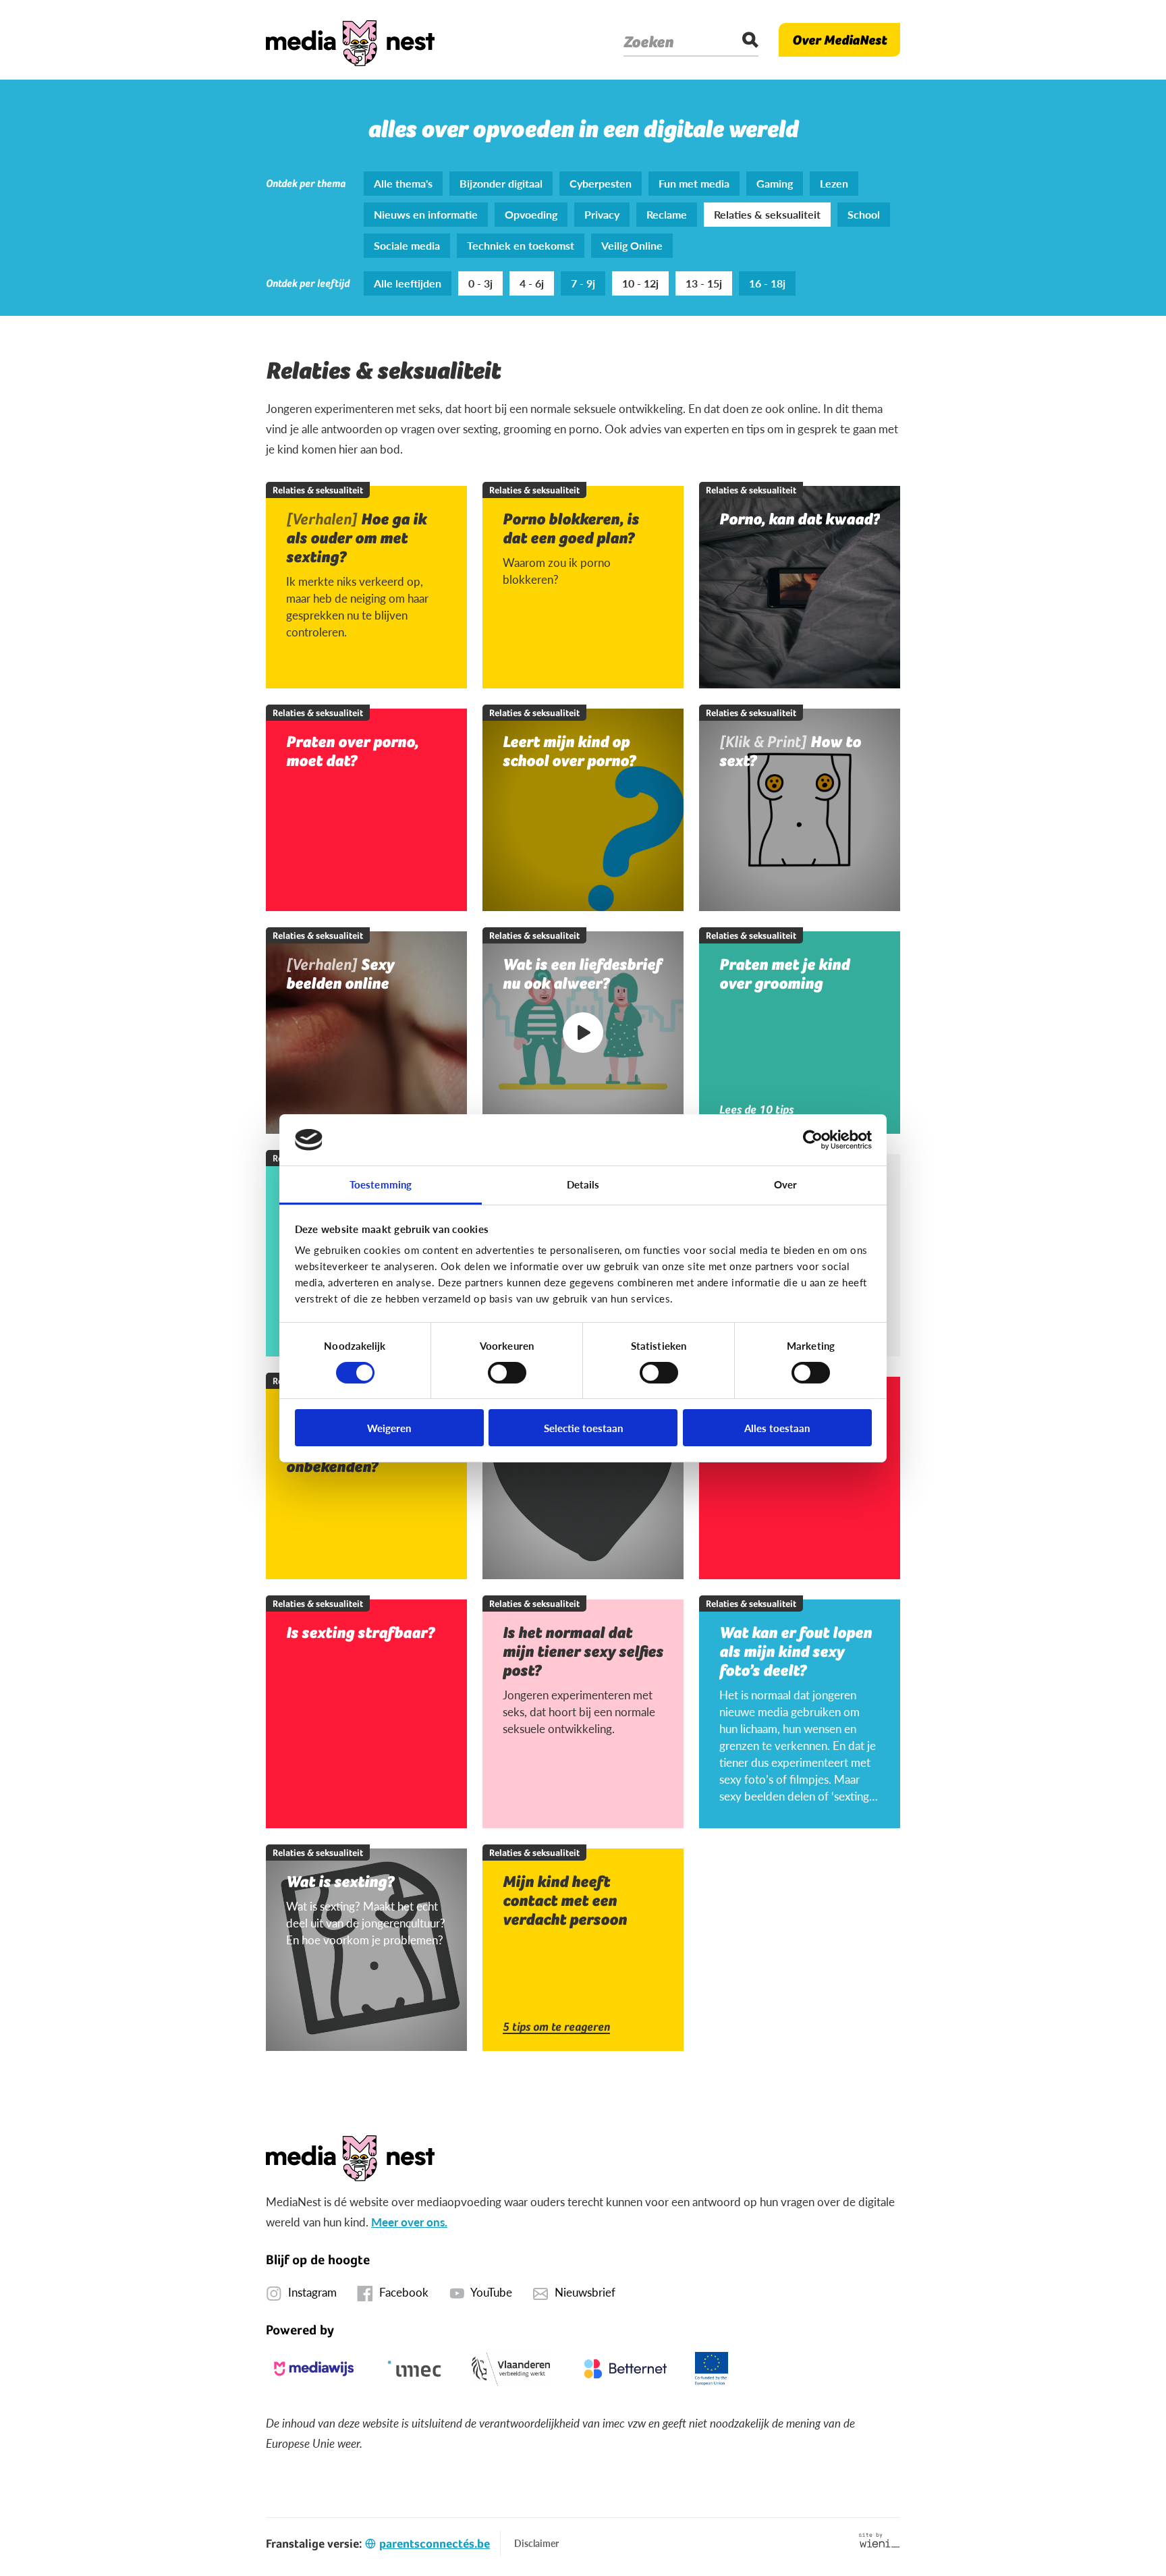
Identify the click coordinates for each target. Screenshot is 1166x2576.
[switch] (507, 1373)
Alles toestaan (777, 1428)
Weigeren (389, 1428)
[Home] (350, 40)
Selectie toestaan (583, 1428)
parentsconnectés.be (435, 2543)
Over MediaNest (839, 40)
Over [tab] (785, 1184)
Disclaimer (536, 2543)
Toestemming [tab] (381, 1184)
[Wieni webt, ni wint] (880, 2540)
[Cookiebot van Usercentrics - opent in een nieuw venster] (813, 1140)
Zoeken (648, 42)
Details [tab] (583, 1184)
